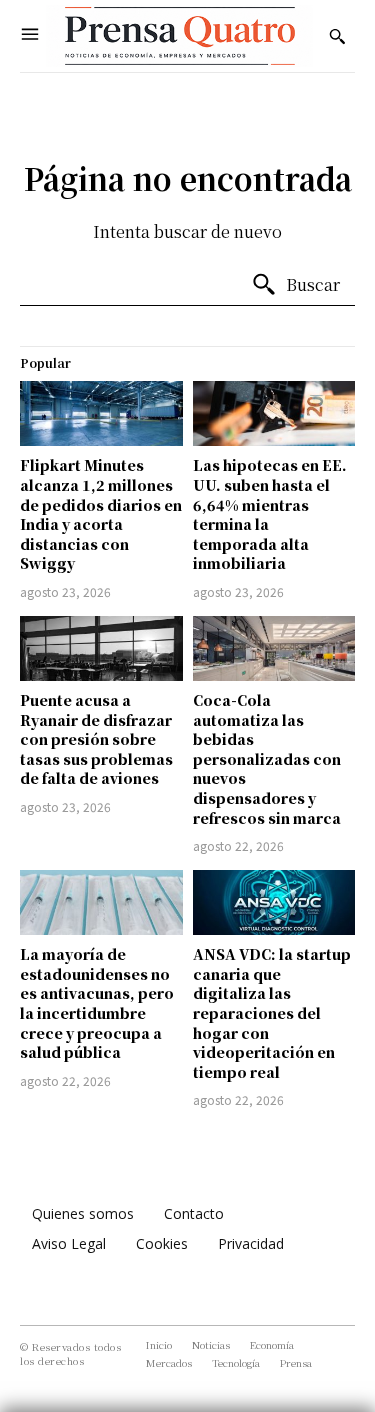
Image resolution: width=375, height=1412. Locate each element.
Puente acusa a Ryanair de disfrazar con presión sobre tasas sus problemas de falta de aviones (96, 739)
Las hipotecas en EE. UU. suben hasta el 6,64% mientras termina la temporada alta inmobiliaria (270, 514)
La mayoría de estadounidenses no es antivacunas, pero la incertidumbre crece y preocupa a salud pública (97, 1003)
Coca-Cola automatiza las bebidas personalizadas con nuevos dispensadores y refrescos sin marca (267, 759)
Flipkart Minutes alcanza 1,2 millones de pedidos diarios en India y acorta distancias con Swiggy (101, 514)
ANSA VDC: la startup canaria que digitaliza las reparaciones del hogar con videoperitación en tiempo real (272, 1013)
